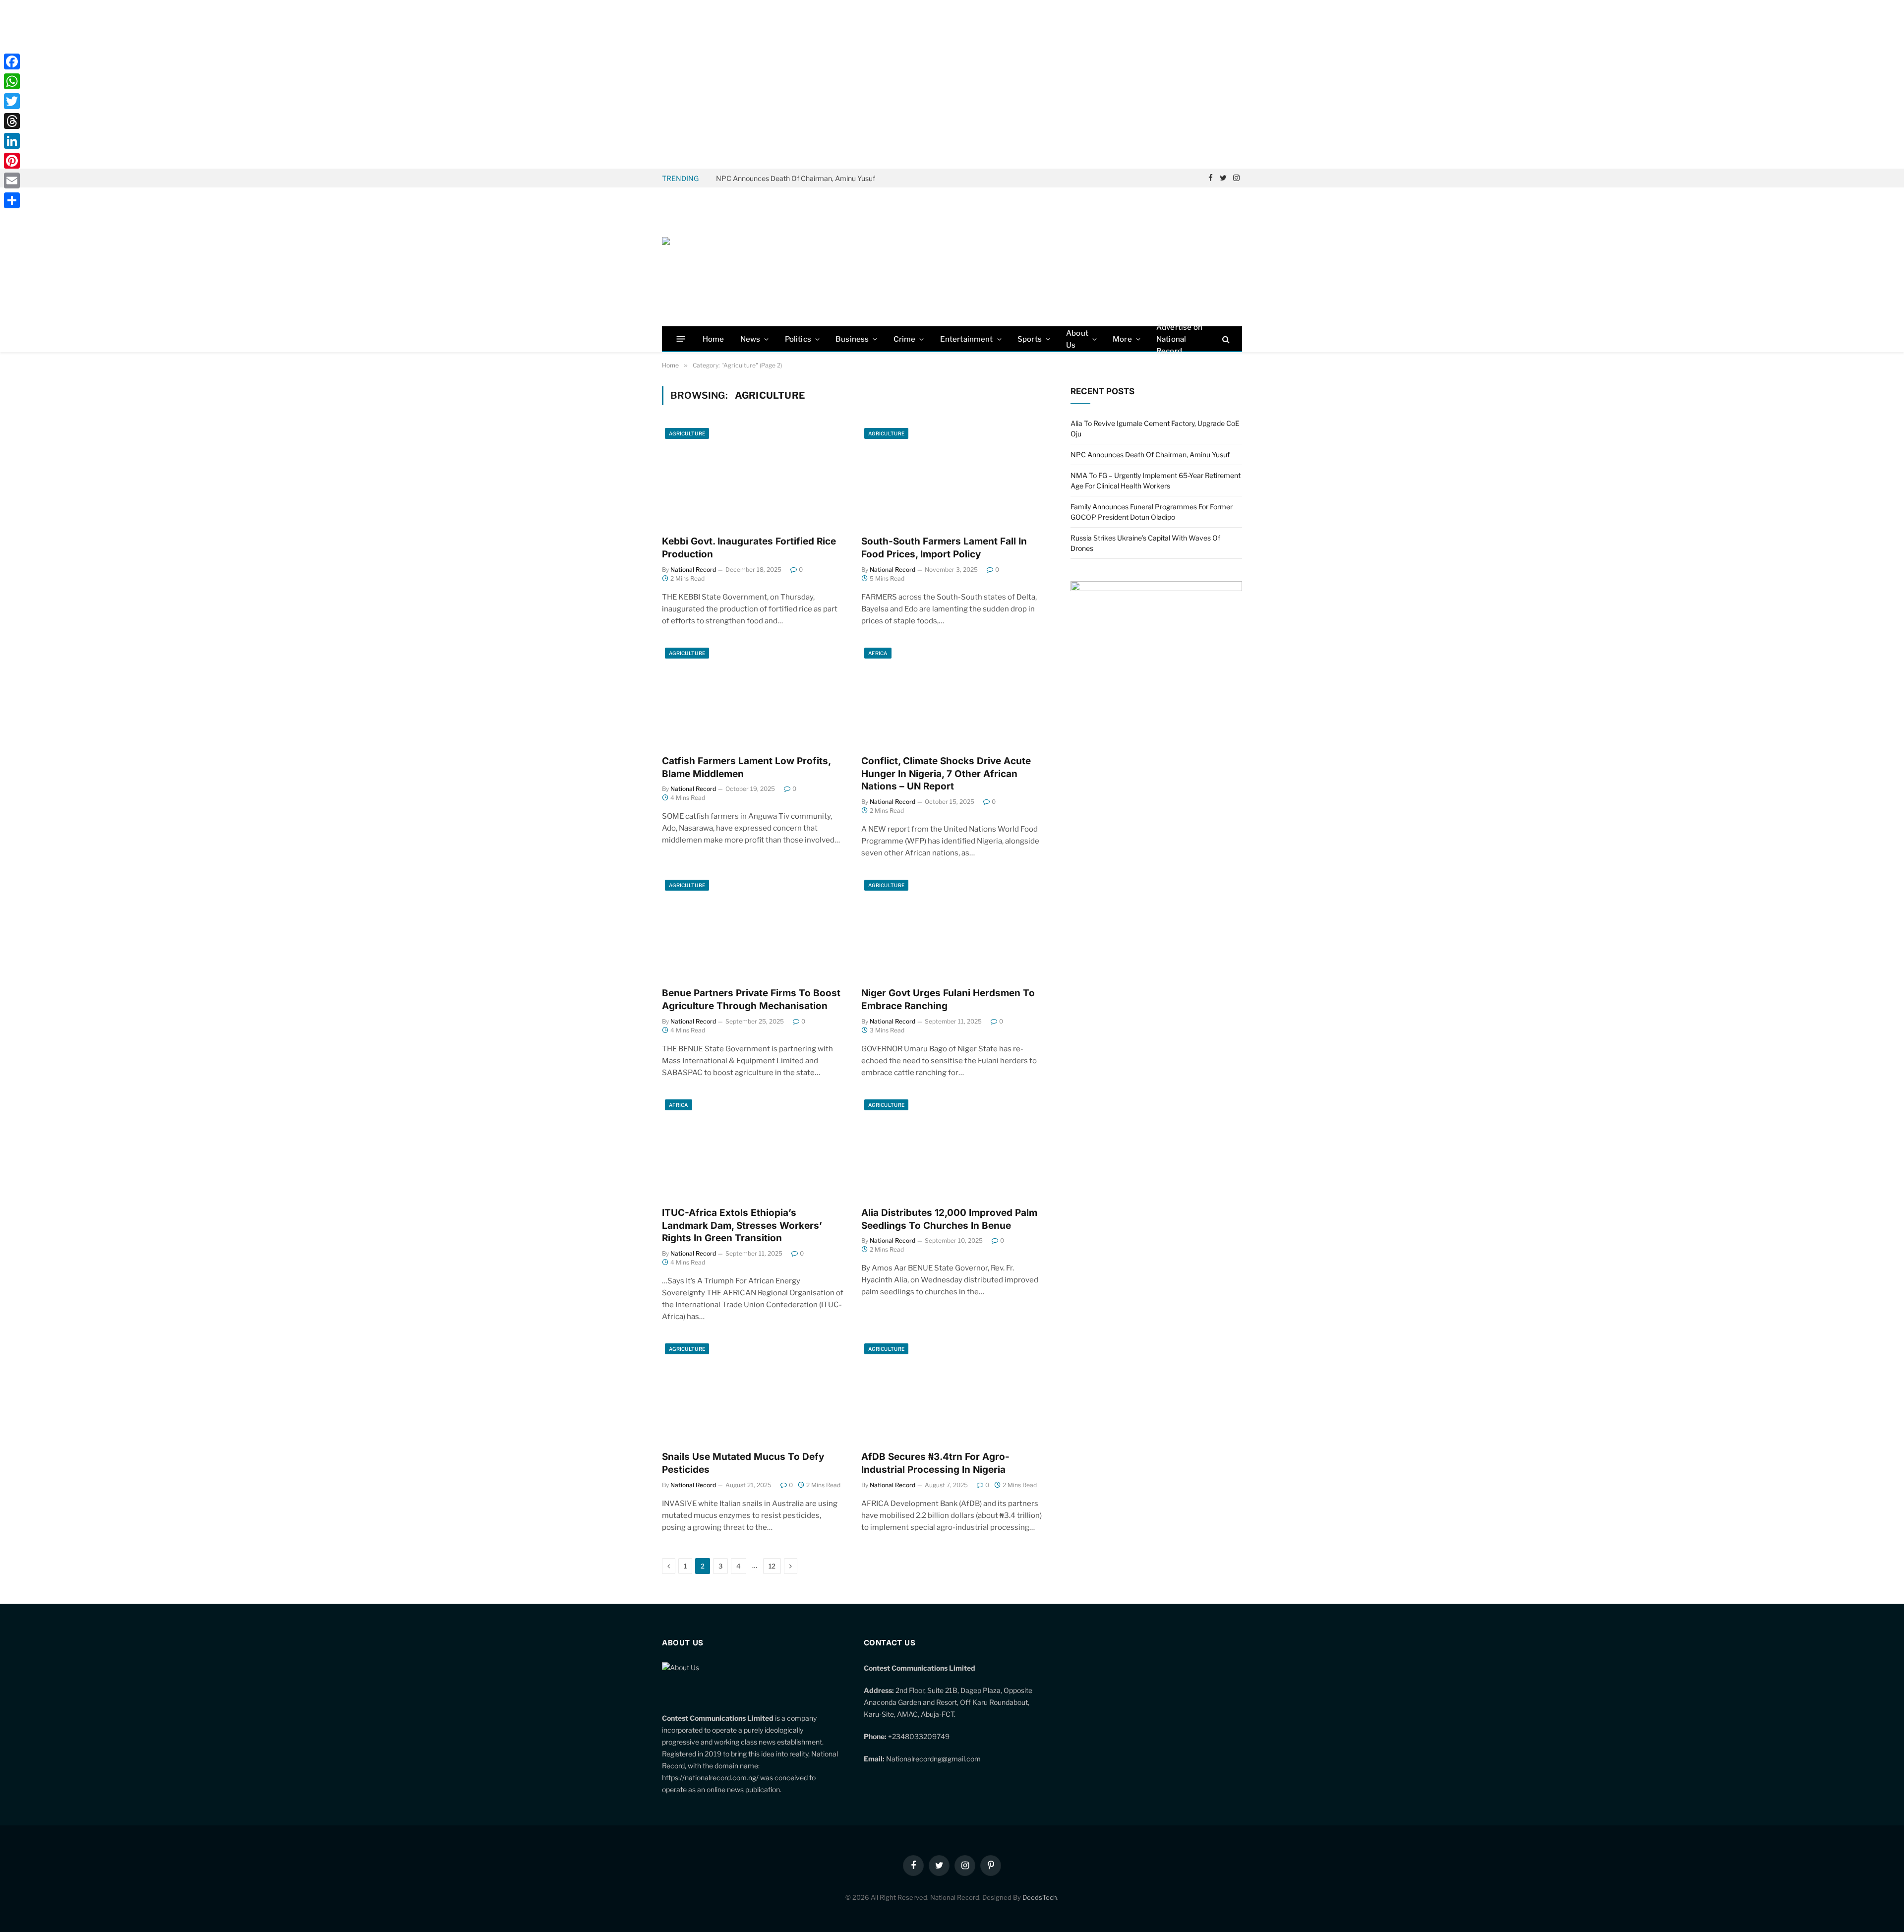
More (1122, 339)
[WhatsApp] (12, 81)
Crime (905, 339)
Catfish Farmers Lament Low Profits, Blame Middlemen (746, 767)
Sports (1030, 339)
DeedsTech (1040, 1897)
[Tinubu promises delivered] (1156, 588)
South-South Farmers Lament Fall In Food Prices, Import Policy (944, 548)
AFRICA (878, 653)
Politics (798, 339)
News (750, 339)
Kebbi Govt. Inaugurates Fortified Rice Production (749, 548)
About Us (1077, 339)
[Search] (1225, 339)
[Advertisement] (952, 84)
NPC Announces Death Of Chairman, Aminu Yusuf (796, 178)
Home (714, 339)
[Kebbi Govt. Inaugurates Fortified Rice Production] (753, 476)
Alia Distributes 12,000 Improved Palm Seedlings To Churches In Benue (949, 1219)
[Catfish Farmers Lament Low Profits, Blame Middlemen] (753, 696)
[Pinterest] (12, 161)
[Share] (12, 200)
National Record (693, 570)
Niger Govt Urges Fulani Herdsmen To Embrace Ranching (948, 999)
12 (772, 1566)
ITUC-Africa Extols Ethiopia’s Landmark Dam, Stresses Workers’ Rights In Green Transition (742, 1226)
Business (852, 339)
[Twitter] (12, 101)
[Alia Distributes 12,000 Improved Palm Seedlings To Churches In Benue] (952, 1147)
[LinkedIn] (12, 141)
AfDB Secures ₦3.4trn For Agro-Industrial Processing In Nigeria (935, 1463)
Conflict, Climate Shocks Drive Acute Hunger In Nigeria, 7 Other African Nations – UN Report (946, 774)
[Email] (12, 181)
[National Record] (736, 257)
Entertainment (967, 339)
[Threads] (12, 121)
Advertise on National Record (1179, 339)
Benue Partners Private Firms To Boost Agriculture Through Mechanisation (751, 999)
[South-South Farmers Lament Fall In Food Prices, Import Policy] (952, 476)
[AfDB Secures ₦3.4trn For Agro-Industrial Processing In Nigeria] (952, 1391)
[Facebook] (12, 61)
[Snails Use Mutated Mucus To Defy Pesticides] (753, 1391)
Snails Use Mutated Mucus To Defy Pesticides (743, 1463)
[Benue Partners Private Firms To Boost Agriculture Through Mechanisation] (753, 928)
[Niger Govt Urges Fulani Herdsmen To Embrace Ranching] (952, 928)
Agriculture (687, 433)
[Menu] (681, 339)
